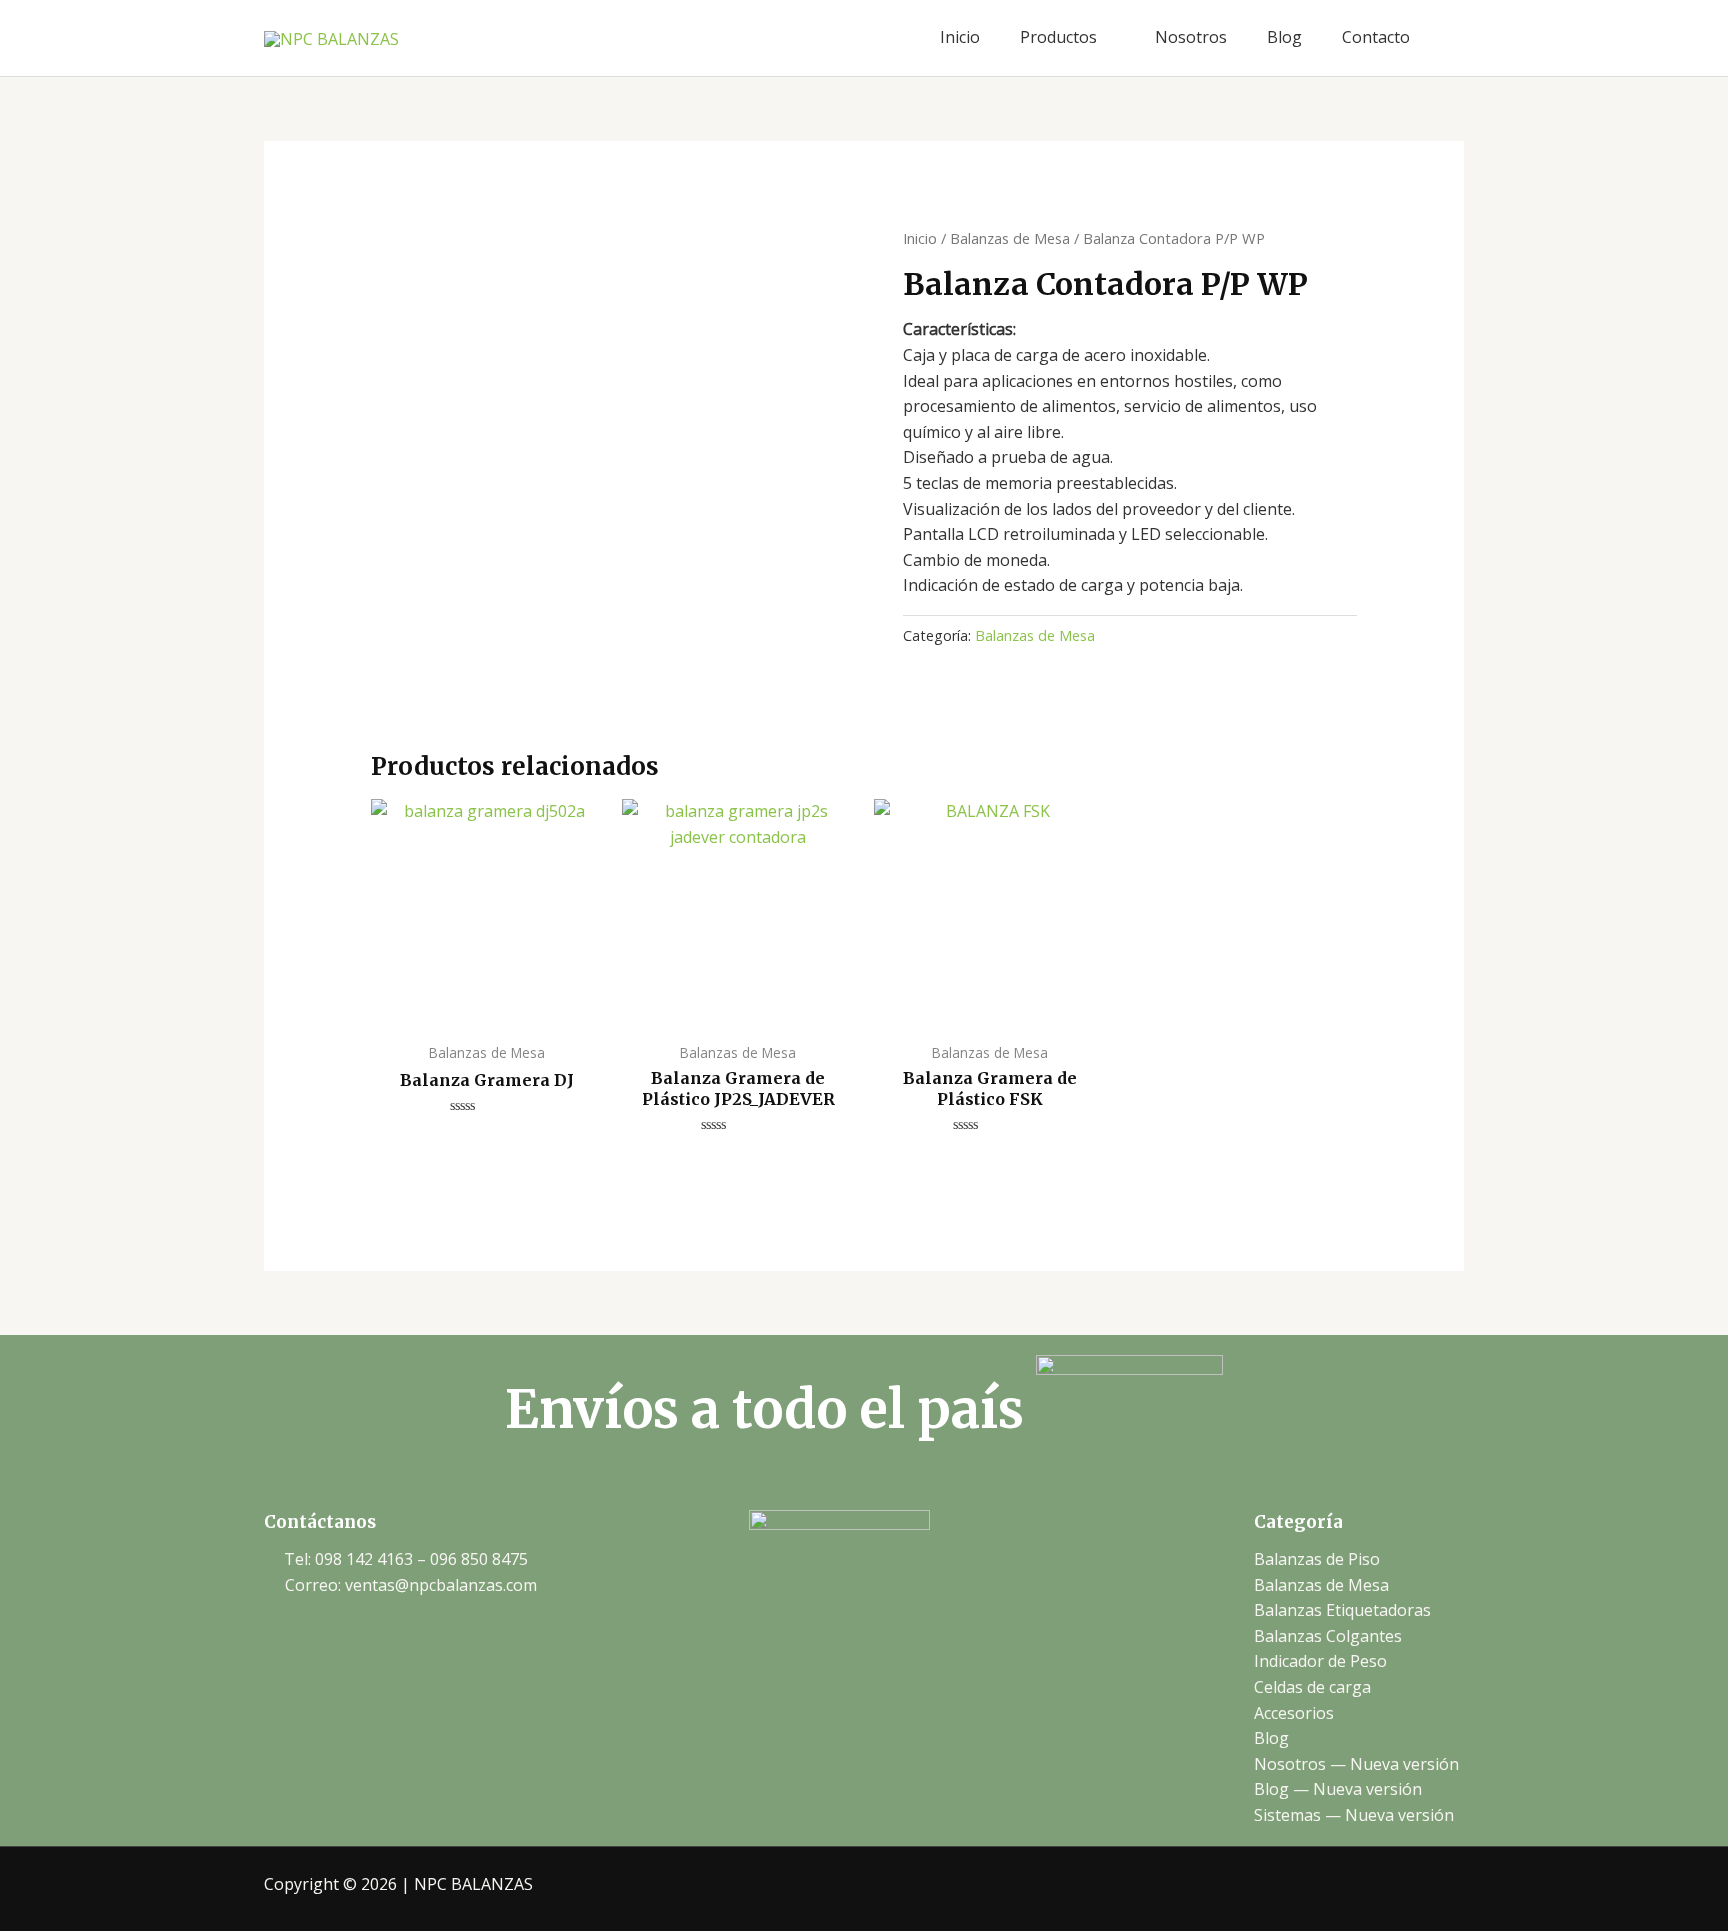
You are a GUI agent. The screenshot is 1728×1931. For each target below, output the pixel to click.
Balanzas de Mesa (1010, 238)
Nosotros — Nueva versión (1356, 1764)
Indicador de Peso (1320, 1661)
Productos (1058, 37)
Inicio (960, 37)
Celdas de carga (1312, 1687)
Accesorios (1294, 1713)
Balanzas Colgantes (1328, 1636)
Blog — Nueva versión (1338, 1789)
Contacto (1376, 37)
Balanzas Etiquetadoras (1342, 1610)
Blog (1284, 37)
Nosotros (1191, 37)
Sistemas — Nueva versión (1354, 1815)
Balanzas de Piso (1317, 1559)
